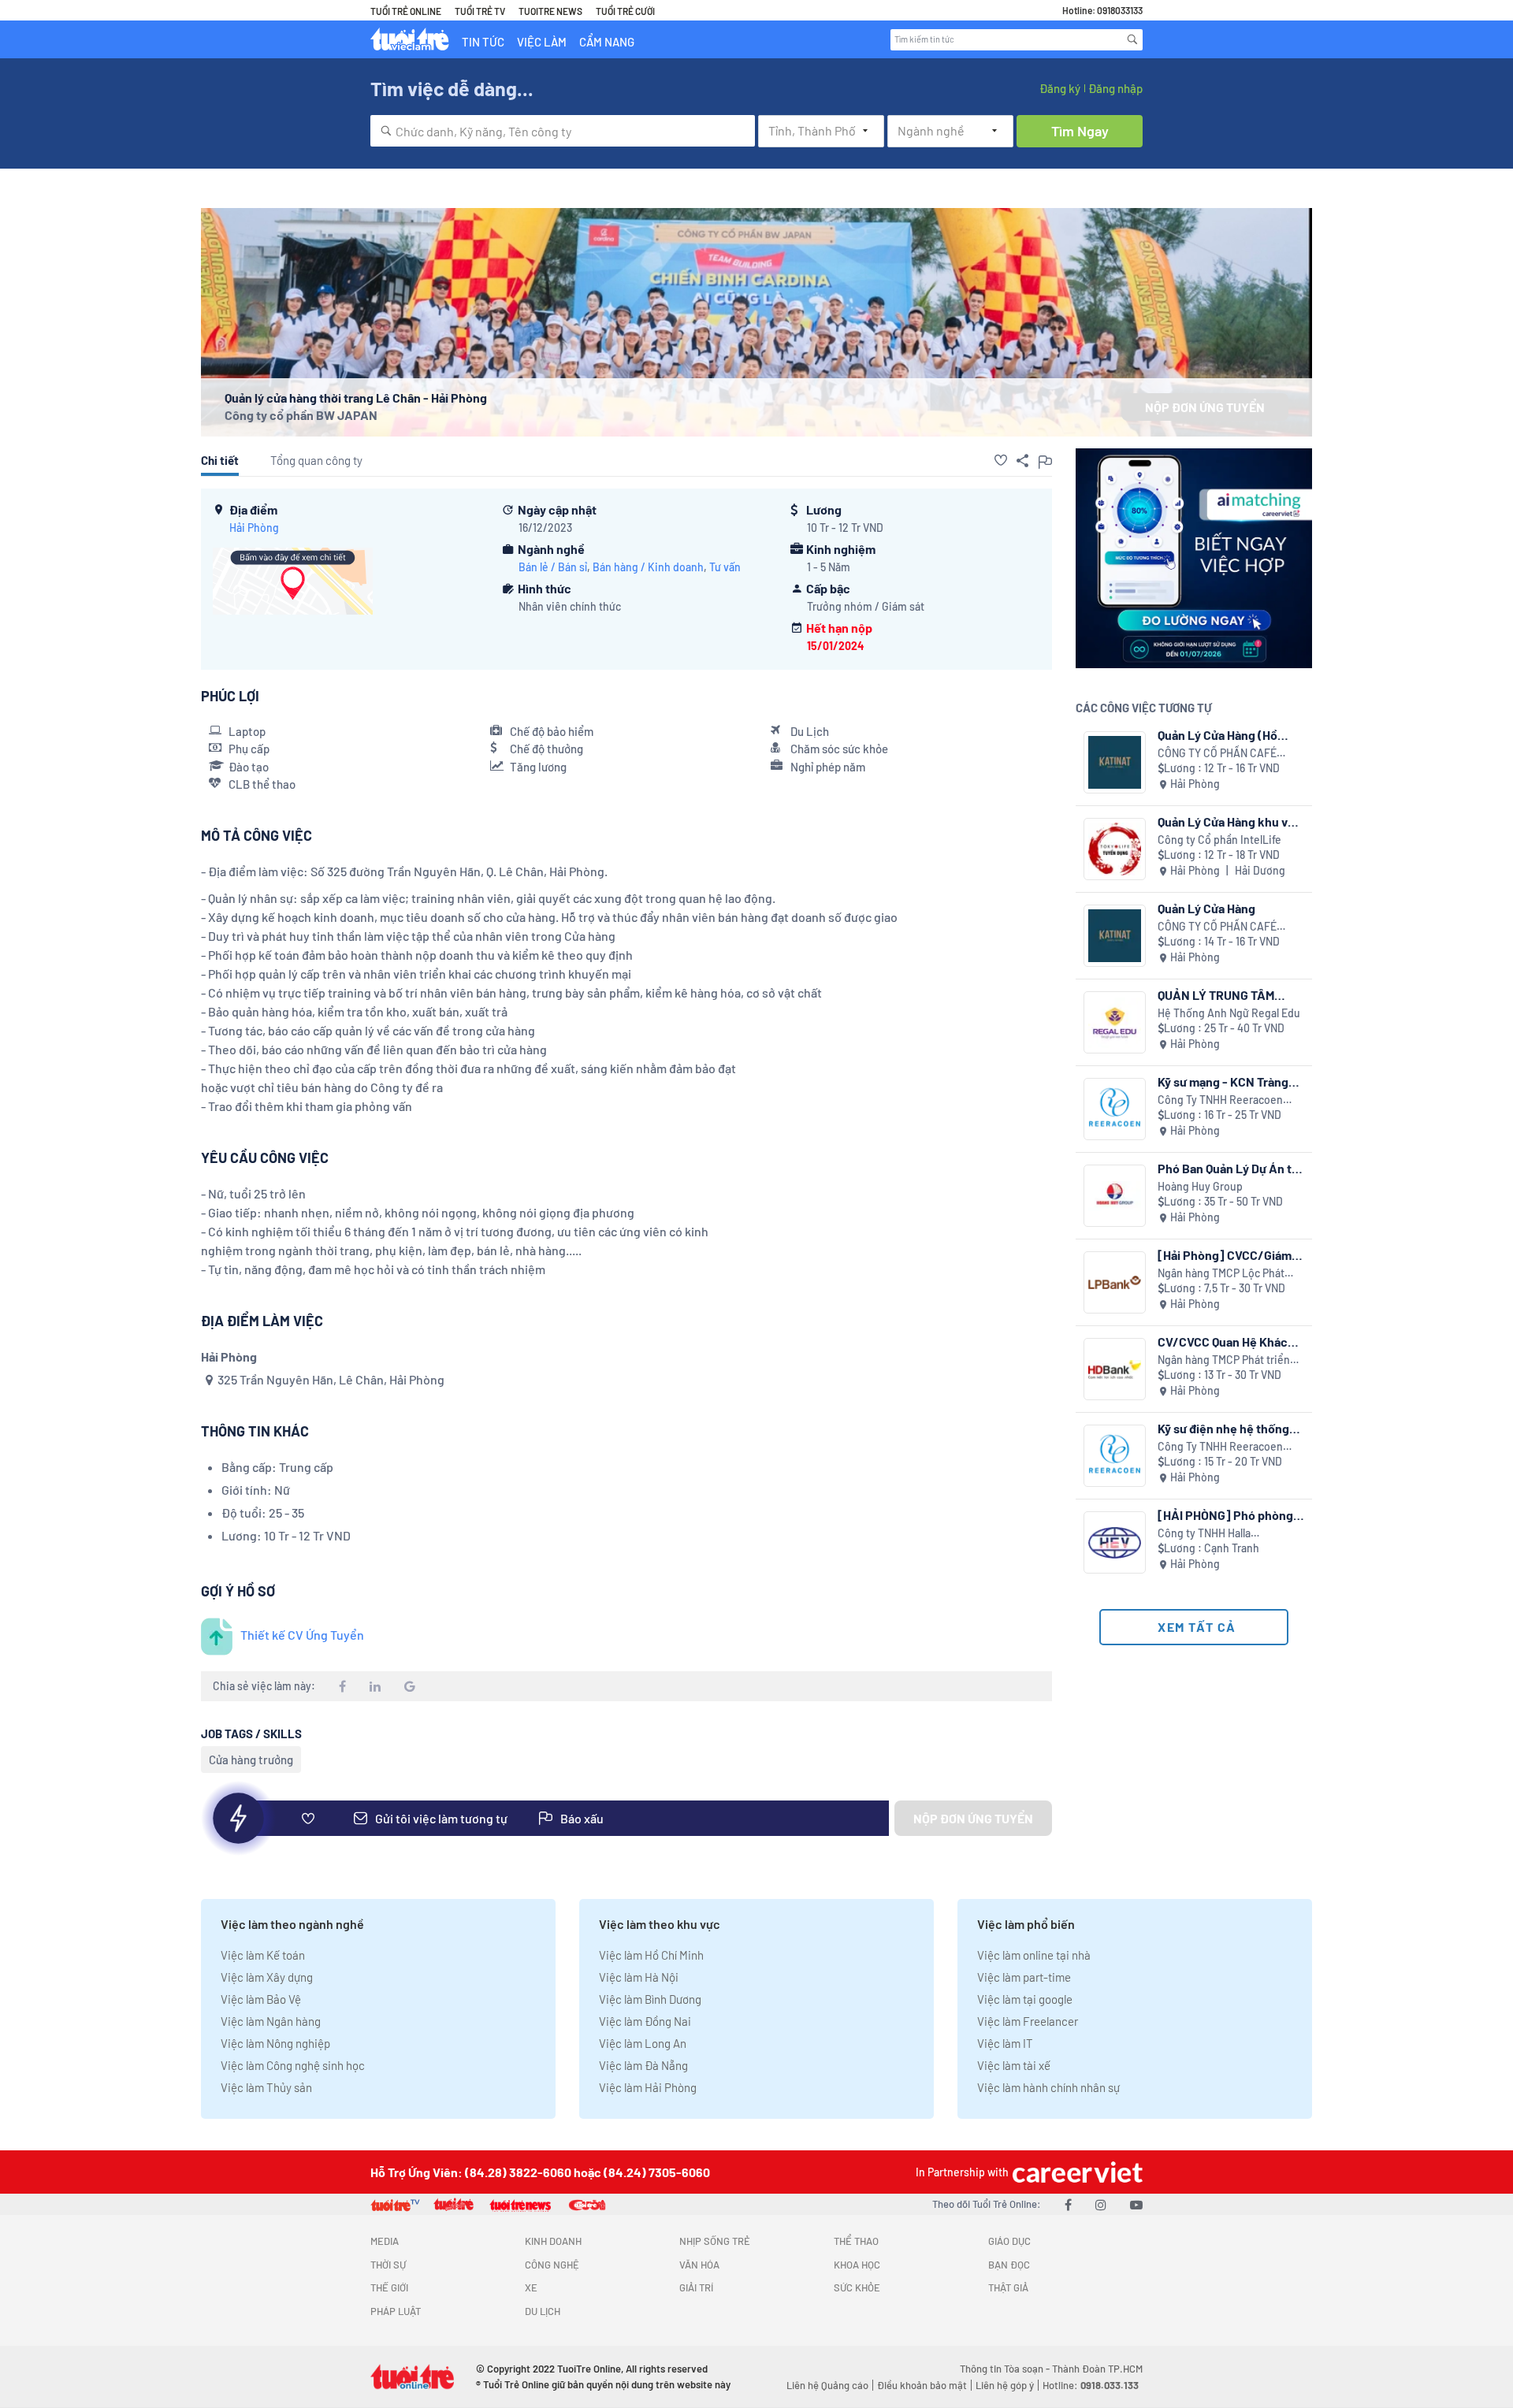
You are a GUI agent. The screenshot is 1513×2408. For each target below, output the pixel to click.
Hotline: (1091, 2385)
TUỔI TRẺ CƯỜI (625, 11)
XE (531, 2287)
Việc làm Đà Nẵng (643, 2065)
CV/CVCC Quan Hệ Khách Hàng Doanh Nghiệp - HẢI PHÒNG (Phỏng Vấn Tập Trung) (1227, 1341)
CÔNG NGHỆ (552, 2265)
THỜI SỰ (388, 2265)
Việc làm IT (1005, 2043)
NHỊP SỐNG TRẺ (715, 2241)
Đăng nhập (1115, 88)
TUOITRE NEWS (550, 11)
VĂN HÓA (699, 2265)
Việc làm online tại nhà (1034, 1955)
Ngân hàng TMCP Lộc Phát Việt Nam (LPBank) (1221, 1274)
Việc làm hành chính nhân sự (1048, 2087)
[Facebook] (1068, 2204)
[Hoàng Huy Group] (1115, 1196)
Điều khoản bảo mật (922, 2385)
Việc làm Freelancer (1028, 2021)
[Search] (1132, 39)
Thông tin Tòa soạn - (1006, 2369)
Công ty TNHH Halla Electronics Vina (1204, 1534)
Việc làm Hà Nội (639, 1977)
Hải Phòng (254, 528)
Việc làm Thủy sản (266, 2087)
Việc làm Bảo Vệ (261, 1999)
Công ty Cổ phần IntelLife (1219, 840)
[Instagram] (1101, 2204)
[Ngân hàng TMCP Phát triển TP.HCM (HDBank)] (1115, 1369)
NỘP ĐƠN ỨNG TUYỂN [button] (1205, 407)
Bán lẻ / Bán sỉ (553, 567)
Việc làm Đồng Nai (645, 2021)
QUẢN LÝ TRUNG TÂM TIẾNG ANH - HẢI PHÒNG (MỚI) (1225, 995)
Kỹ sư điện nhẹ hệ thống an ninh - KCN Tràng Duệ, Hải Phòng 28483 (1226, 1428)
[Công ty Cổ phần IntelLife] (1115, 849)
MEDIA (385, 2241)
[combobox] (563, 131)
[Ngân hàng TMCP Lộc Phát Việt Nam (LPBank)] (1115, 1282)
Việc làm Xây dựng (267, 1977)
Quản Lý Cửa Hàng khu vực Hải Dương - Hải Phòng (1230, 821)
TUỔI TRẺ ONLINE (406, 11)
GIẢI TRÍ (696, 2287)
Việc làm (542, 42)
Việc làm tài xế (1014, 2065)
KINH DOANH (553, 2241)
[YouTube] (1136, 2204)
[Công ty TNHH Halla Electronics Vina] (1115, 1542)
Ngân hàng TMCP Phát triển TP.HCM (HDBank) (1224, 1360)
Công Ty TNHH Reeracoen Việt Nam (1220, 1100)
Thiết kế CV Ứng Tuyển (302, 1635)
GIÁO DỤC (1009, 2241)
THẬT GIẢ (1008, 2287)
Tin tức (483, 42)
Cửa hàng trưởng (251, 1760)
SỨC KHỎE (857, 2287)
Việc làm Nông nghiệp (275, 2043)
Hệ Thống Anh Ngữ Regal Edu (1229, 1013)
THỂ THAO (856, 2241)
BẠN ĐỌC (1009, 2265)
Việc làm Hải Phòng (648, 2087)
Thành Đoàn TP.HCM (1097, 2369)
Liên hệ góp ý (1005, 2385)
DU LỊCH (543, 2311)
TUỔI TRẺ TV (480, 11)
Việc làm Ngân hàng (271, 2021)
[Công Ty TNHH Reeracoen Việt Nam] (1115, 1109)
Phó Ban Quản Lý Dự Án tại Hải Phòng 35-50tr (1229, 1168)
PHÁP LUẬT (396, 2311)
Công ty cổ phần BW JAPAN (301, 415)
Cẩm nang (607, 42)
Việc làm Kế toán (263, 1955)
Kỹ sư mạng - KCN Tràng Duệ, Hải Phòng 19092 (1223, 1081)
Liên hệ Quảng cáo (827, 2385)
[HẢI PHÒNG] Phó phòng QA (1225, 1515)
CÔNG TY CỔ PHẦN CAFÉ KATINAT (1217, 754)
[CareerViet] (1076, 2172)
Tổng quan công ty (316, 460)
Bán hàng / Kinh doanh (648, 567)
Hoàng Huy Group (1200, 1186)
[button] (1001, 460)
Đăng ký (1060, 88)
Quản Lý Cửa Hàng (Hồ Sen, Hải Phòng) (1217, 735)
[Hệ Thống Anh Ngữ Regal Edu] (1115, 1022)
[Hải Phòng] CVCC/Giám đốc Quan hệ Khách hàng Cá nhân (1225, 1255)
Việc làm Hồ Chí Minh (651, 1955)
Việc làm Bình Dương (650, 1999)
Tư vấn (725, 567)
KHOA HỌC (857, 2265)
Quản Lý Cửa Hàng (1206, 908)
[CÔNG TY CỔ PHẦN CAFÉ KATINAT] (1115, 762)
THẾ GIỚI (389, 2287)
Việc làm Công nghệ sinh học (293, 2065)
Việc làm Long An (643, 2043)
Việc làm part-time (1024, 1977)
